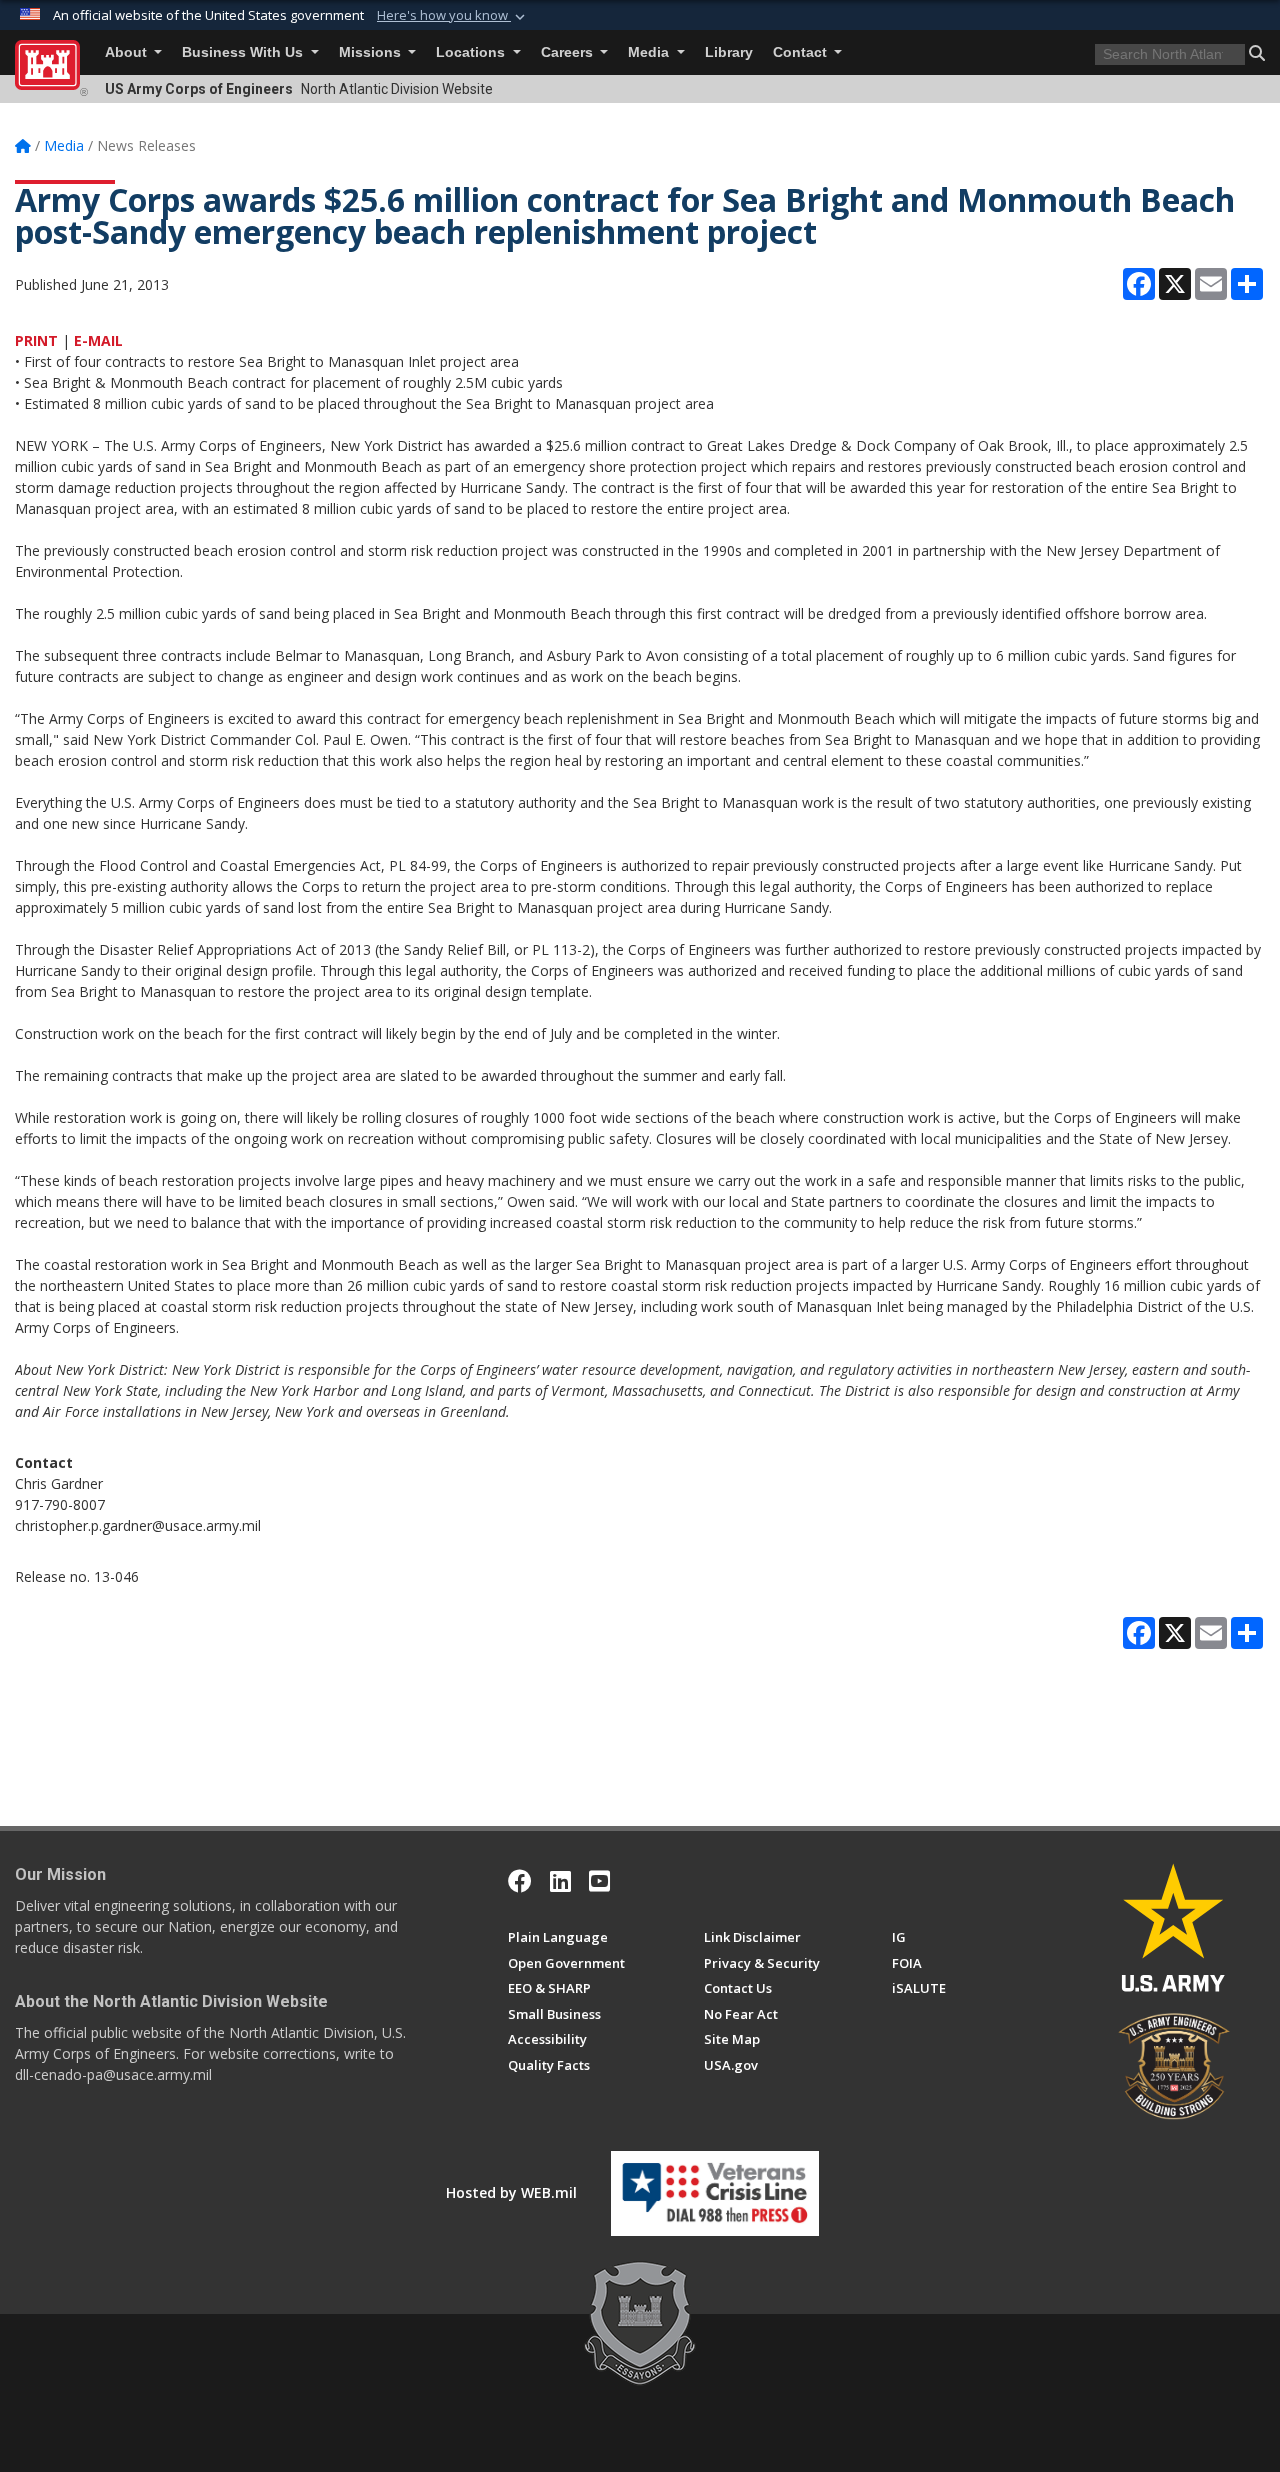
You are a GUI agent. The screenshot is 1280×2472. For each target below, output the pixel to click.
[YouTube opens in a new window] (599, 1881)
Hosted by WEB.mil (511, 2192)
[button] (453, 16)
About (128, 52)
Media (650, 52)
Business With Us (244, 52)
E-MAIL (98, 340)
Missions (372, 52)
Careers (569, 52)
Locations (472, 52)
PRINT (36, 340)
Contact (802, 52)
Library (729, 52)
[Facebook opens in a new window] (520, 1881)
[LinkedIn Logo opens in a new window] (560, 1881)
